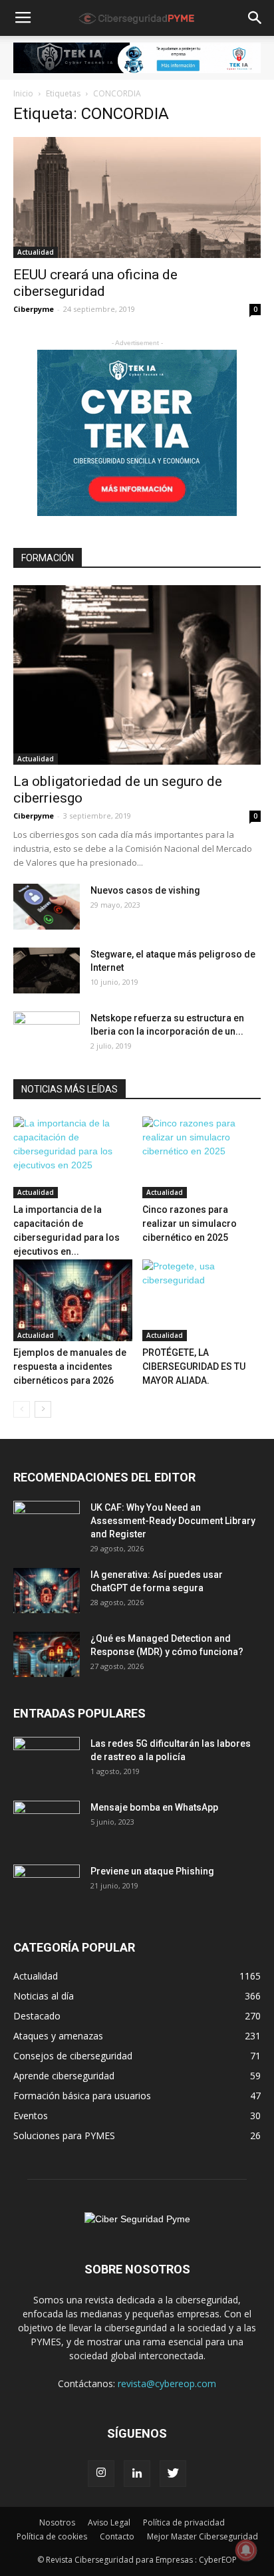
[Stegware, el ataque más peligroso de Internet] (47, 970)
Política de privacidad (184, 2522)
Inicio (23, 93)
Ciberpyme (34, 309)
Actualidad (36, 252)
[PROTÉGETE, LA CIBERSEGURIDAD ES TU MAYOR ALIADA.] (202, 1300)
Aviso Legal (109, 2522)
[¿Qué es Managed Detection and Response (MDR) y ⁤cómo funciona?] (47, 1655)
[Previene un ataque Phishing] (47, 1888)
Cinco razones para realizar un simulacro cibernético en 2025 (190, 1224)
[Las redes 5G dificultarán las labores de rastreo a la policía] (47, 1760)
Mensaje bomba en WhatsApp (154, 1807)
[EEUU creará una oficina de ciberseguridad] (137, 197)
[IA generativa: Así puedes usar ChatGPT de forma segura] (47, 1591)
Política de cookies (52, 2536)
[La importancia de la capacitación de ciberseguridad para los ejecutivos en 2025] (73, 1157)
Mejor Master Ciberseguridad (203, 2536)
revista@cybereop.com (167, 2383)
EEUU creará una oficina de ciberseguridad (95, 283)
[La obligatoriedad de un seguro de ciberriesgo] (137, 675)
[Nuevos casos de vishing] (47, 907)
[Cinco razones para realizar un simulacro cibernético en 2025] (202, 1157)
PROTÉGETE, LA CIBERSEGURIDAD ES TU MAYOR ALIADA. (194, 1366)
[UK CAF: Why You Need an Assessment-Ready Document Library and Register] (47, 1524)
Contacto (117, 2536)
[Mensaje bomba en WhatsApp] (47, 1824)
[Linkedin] (137, 2474)
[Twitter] (173, 2474)
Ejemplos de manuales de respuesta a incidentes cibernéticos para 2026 (70, 1366)
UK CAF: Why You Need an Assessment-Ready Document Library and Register (173, 1521)
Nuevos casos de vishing (145, 890)
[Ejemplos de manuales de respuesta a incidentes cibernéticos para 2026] (73, 1300)
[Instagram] (101, 2474)
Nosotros (57, 2522)
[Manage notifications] (246, 2550)
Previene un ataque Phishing (152, 1871)
